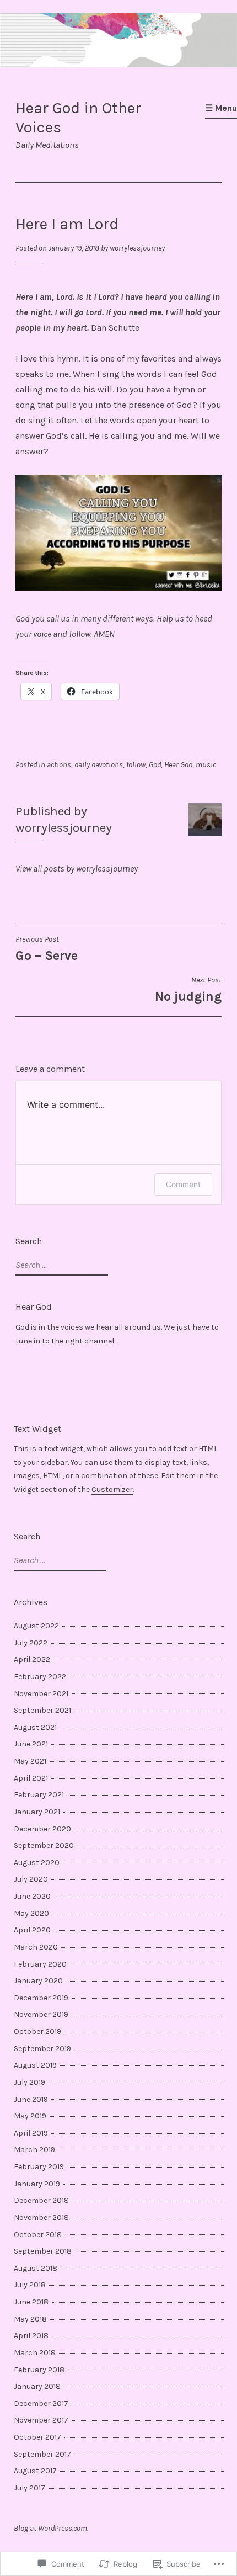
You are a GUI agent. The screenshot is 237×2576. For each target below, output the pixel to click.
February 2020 (40, 1964)
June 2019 (31, 2099)
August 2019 (35, 2065)
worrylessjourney (137, 248)
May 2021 (30, 1761)
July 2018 (30, 2285)
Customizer (112, 1489)
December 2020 (42, 1829)
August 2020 (37, 1863)
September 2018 (43, 2251)
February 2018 (39, 2370)
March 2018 (35, 2353)
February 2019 (39, 2167)
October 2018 (38, 2235)
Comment (183, 1184)
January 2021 (37, 1812)
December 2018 (41, 2200)
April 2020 (32, 1930)
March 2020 (36, 1947)
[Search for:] (60, 1265)
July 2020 (31, 1879)
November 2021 (41, 1694)
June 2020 (32, 1896)
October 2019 (37, 2031)
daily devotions (99, 765)
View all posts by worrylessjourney (77, 869)
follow (136, 765)
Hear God (178, 765)
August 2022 (36, 1626)
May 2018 (30, 2319)
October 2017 (37, 2437)
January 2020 (38, 1981)
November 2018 (41, 2218)
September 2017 (42, 2454)
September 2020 (44, 1845)
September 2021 (42, 1710)
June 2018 (31, 2302)
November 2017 (41, 2420)
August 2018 (36, 2268)
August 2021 (35, 1727)
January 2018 (37, 2386)
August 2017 (35, 2471)
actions (59, 765)
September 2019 (42, 2049)
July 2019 (29, 2082)
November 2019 (41, 2014)
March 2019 (34, 2150)
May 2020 (31, 1913)
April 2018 (31, 2336)
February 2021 (39, 1795)
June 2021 (31, 1744)
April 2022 (32, 1659)
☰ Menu (221, 108)
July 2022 (31, 1643)
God (155, 765)
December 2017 (41, 2404)
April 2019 (31, 2133)
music (206, 765)
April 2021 (31, 1778)
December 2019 (41, 1998)
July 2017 (29, 2488)
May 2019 (30, 2116)
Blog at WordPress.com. (51, 2528)
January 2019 (37, 2184)
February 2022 (40, 1677)
